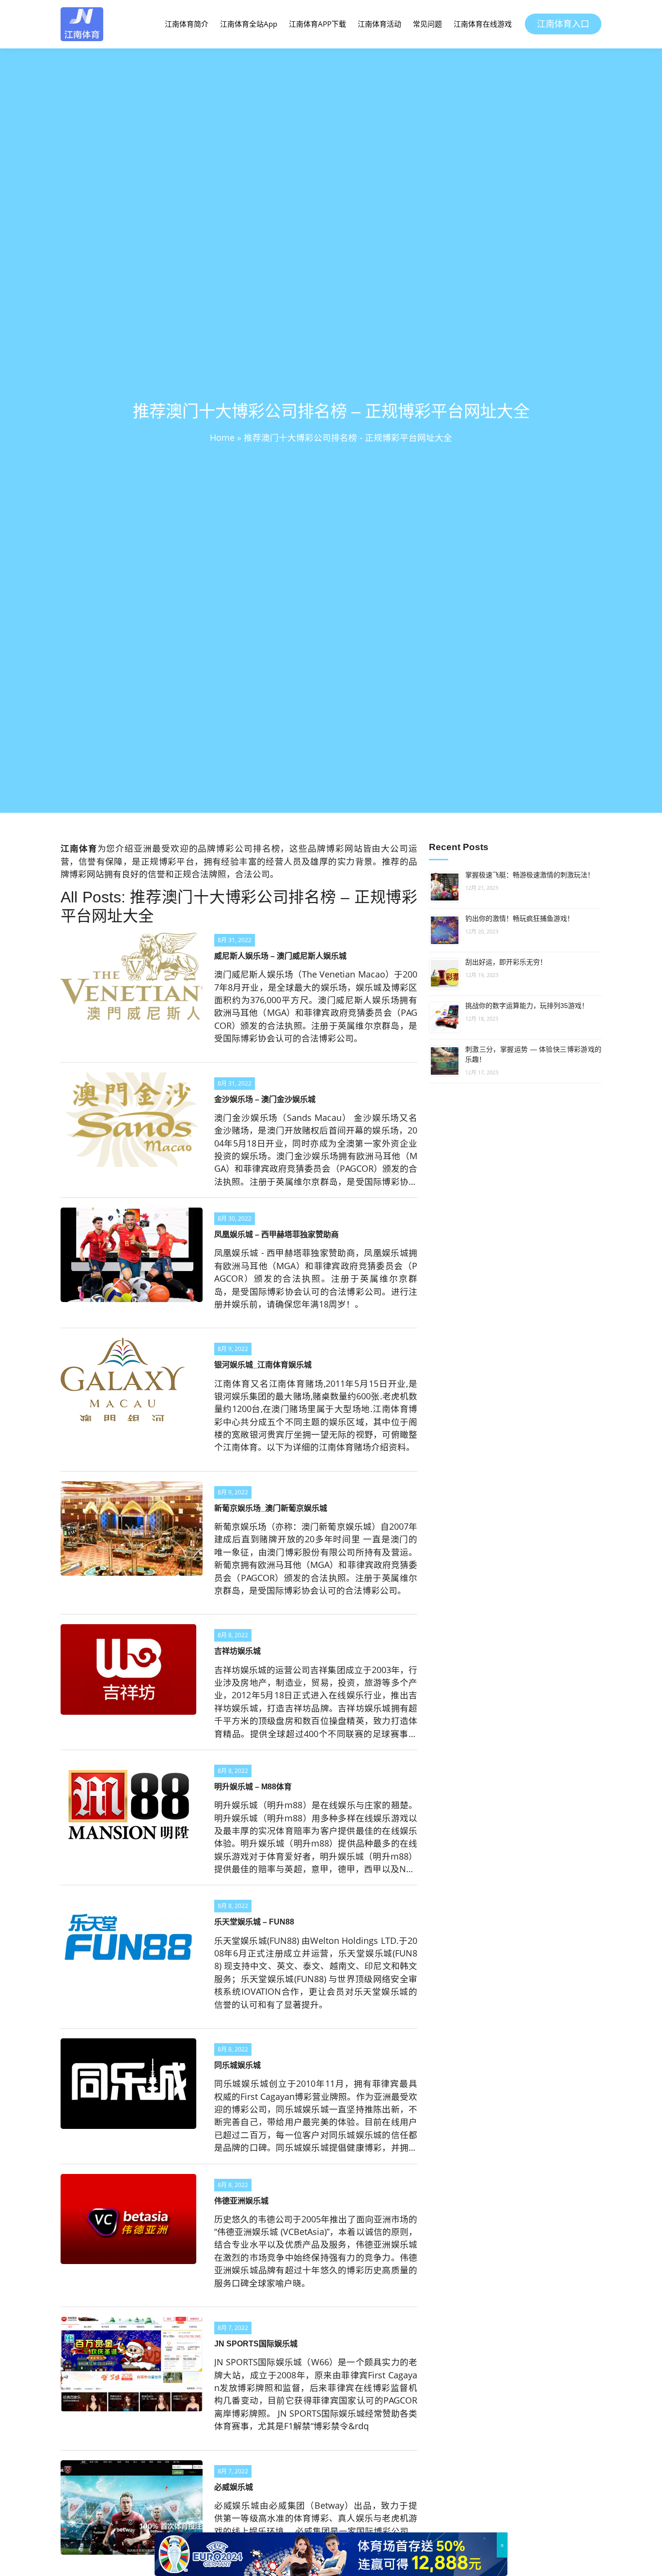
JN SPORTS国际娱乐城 (256, 2344)
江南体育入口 (563, 24)
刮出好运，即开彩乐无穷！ (506, 962)
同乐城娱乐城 (237, 2065)
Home (222, 437)
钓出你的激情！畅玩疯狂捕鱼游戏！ (520, 918)
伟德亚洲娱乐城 (241, 2201)
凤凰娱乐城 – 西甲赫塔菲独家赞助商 (276, 1234)
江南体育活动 (379, 24)
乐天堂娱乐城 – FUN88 (254, 1922)
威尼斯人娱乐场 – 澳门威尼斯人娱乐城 (280, 956)
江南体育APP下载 (317, 24)
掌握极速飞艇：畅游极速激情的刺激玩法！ (530, 875)
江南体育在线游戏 (483, 24)
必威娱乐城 (234, 2487)
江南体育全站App (249, 24)
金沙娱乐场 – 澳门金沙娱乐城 (265, 1099)
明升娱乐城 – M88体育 (253, 1787)
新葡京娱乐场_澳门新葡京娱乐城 (271, 1508)
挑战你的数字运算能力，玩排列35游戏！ (527, 1006)
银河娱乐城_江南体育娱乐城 (263, 1365)
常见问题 (427, 24)
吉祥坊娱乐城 (237, 1651)
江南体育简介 (187, 24)
